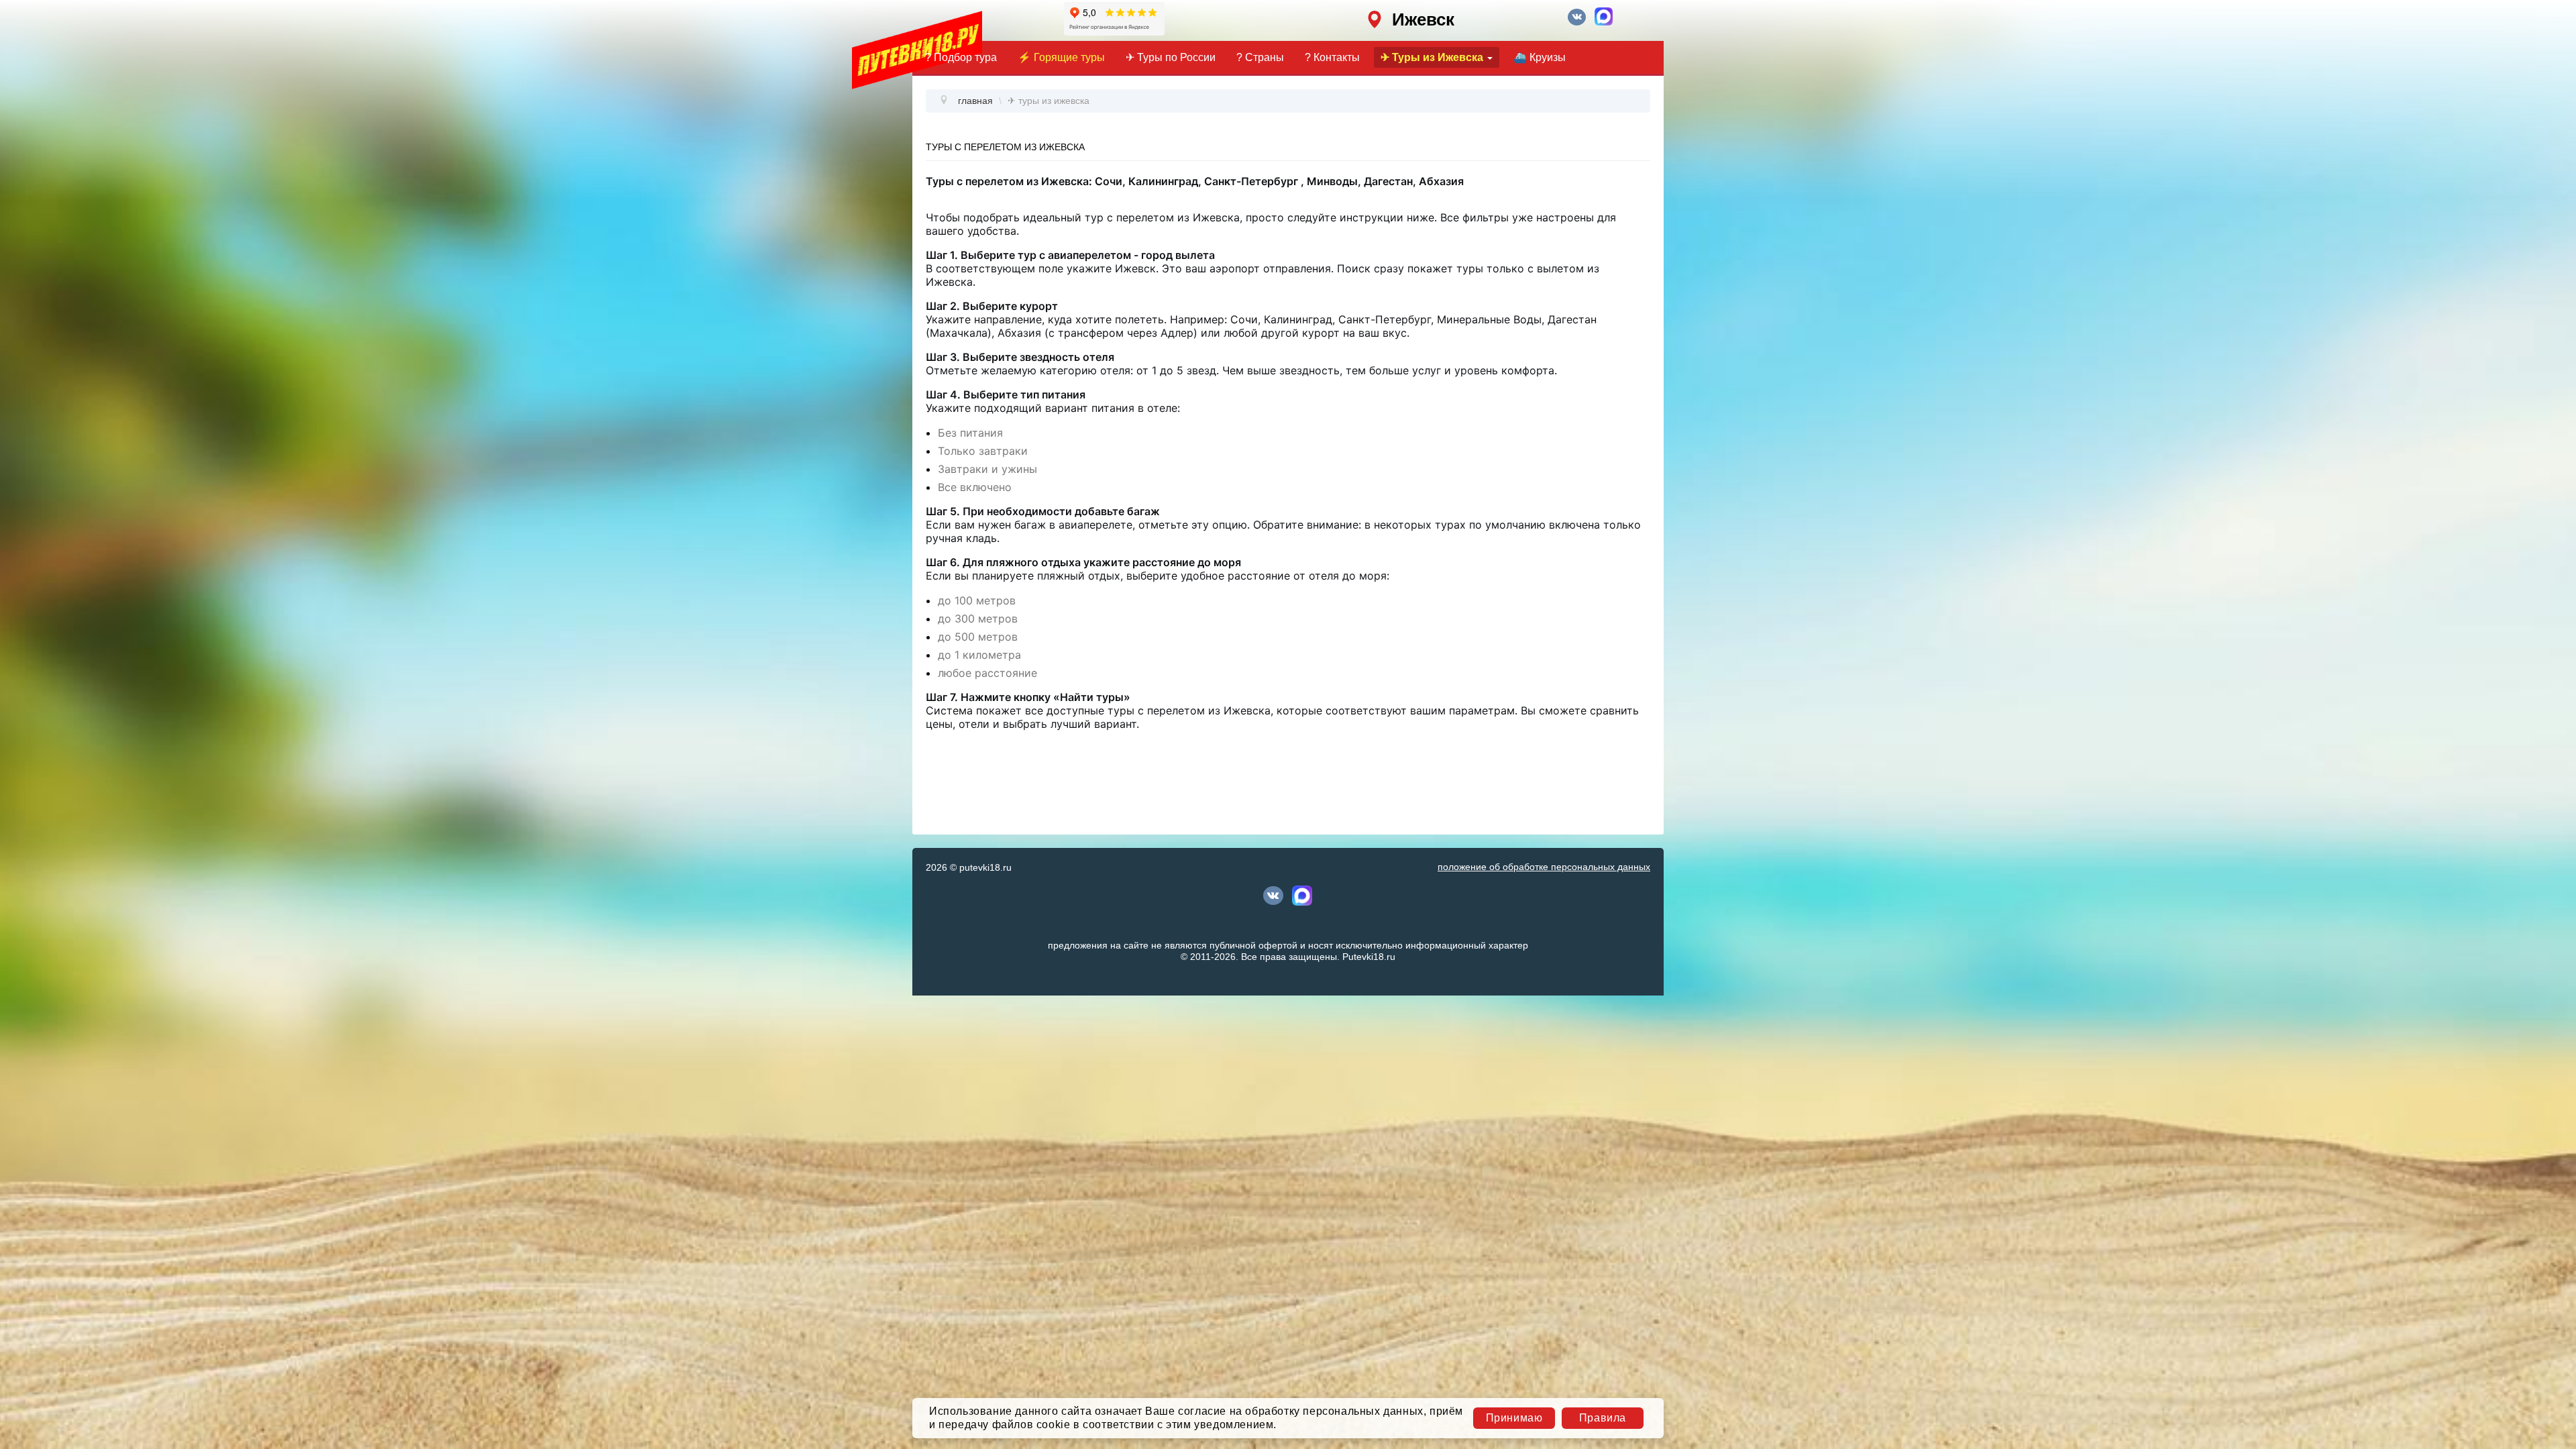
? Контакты (1332, 57)
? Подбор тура (961, 57)
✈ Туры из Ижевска (1432, 57)
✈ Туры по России (1171, 57)
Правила (1603, 1418)
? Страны (1260, 57)
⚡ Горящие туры (1061, 57)
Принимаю (1514, 1418)
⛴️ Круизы (1540, 57)
